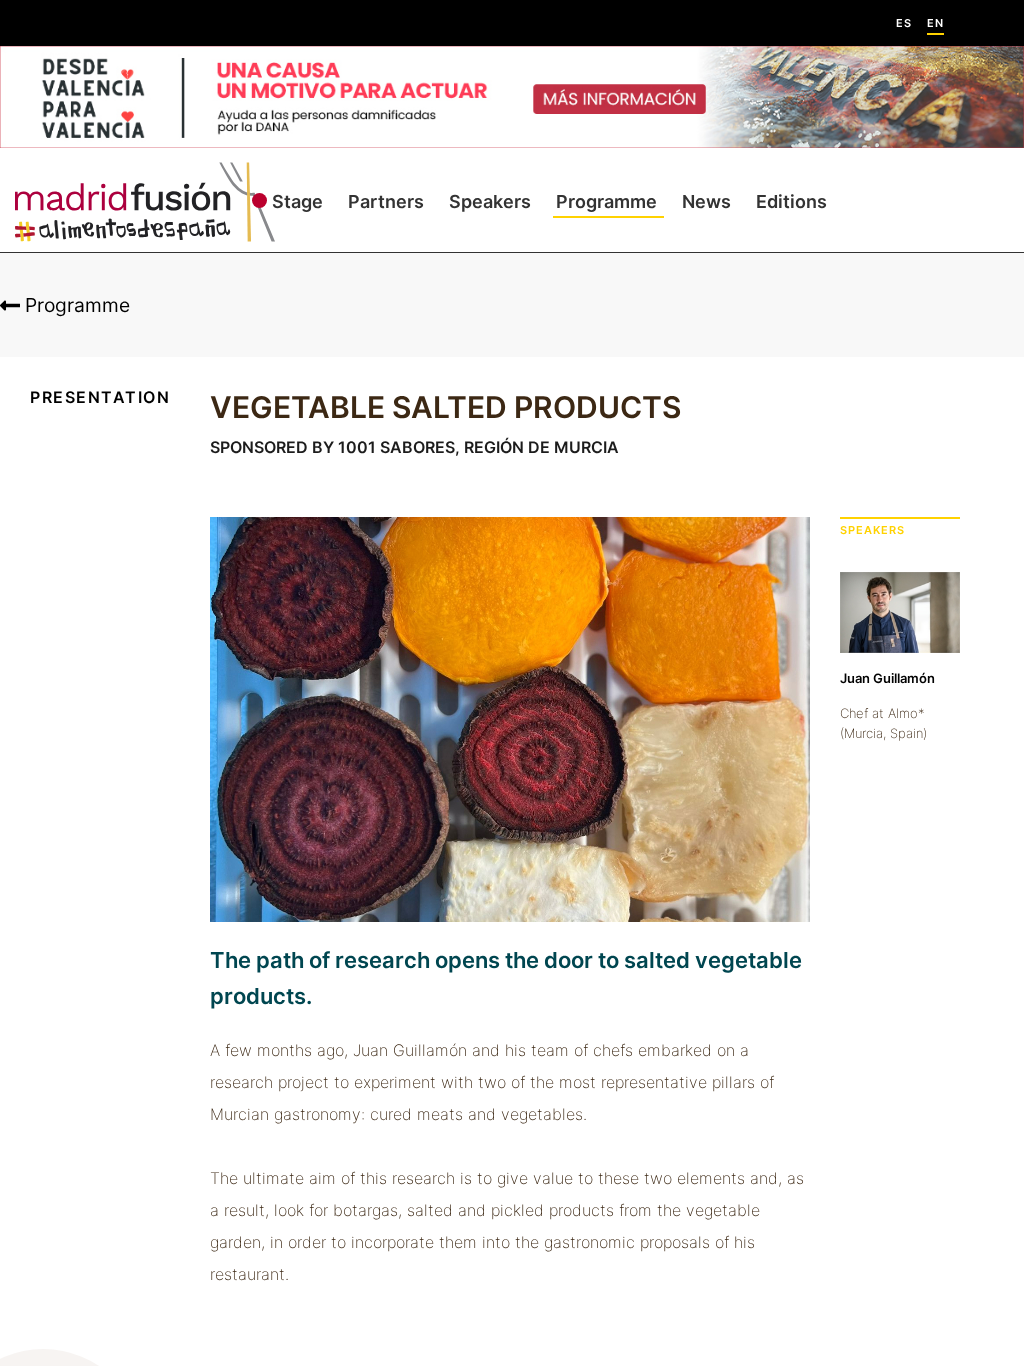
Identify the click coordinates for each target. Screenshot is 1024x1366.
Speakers (490, 201)
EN (935, 23)
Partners (386, 201)
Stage (297, 201)
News (706, 201)
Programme (606, 201)
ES (904, 23)
